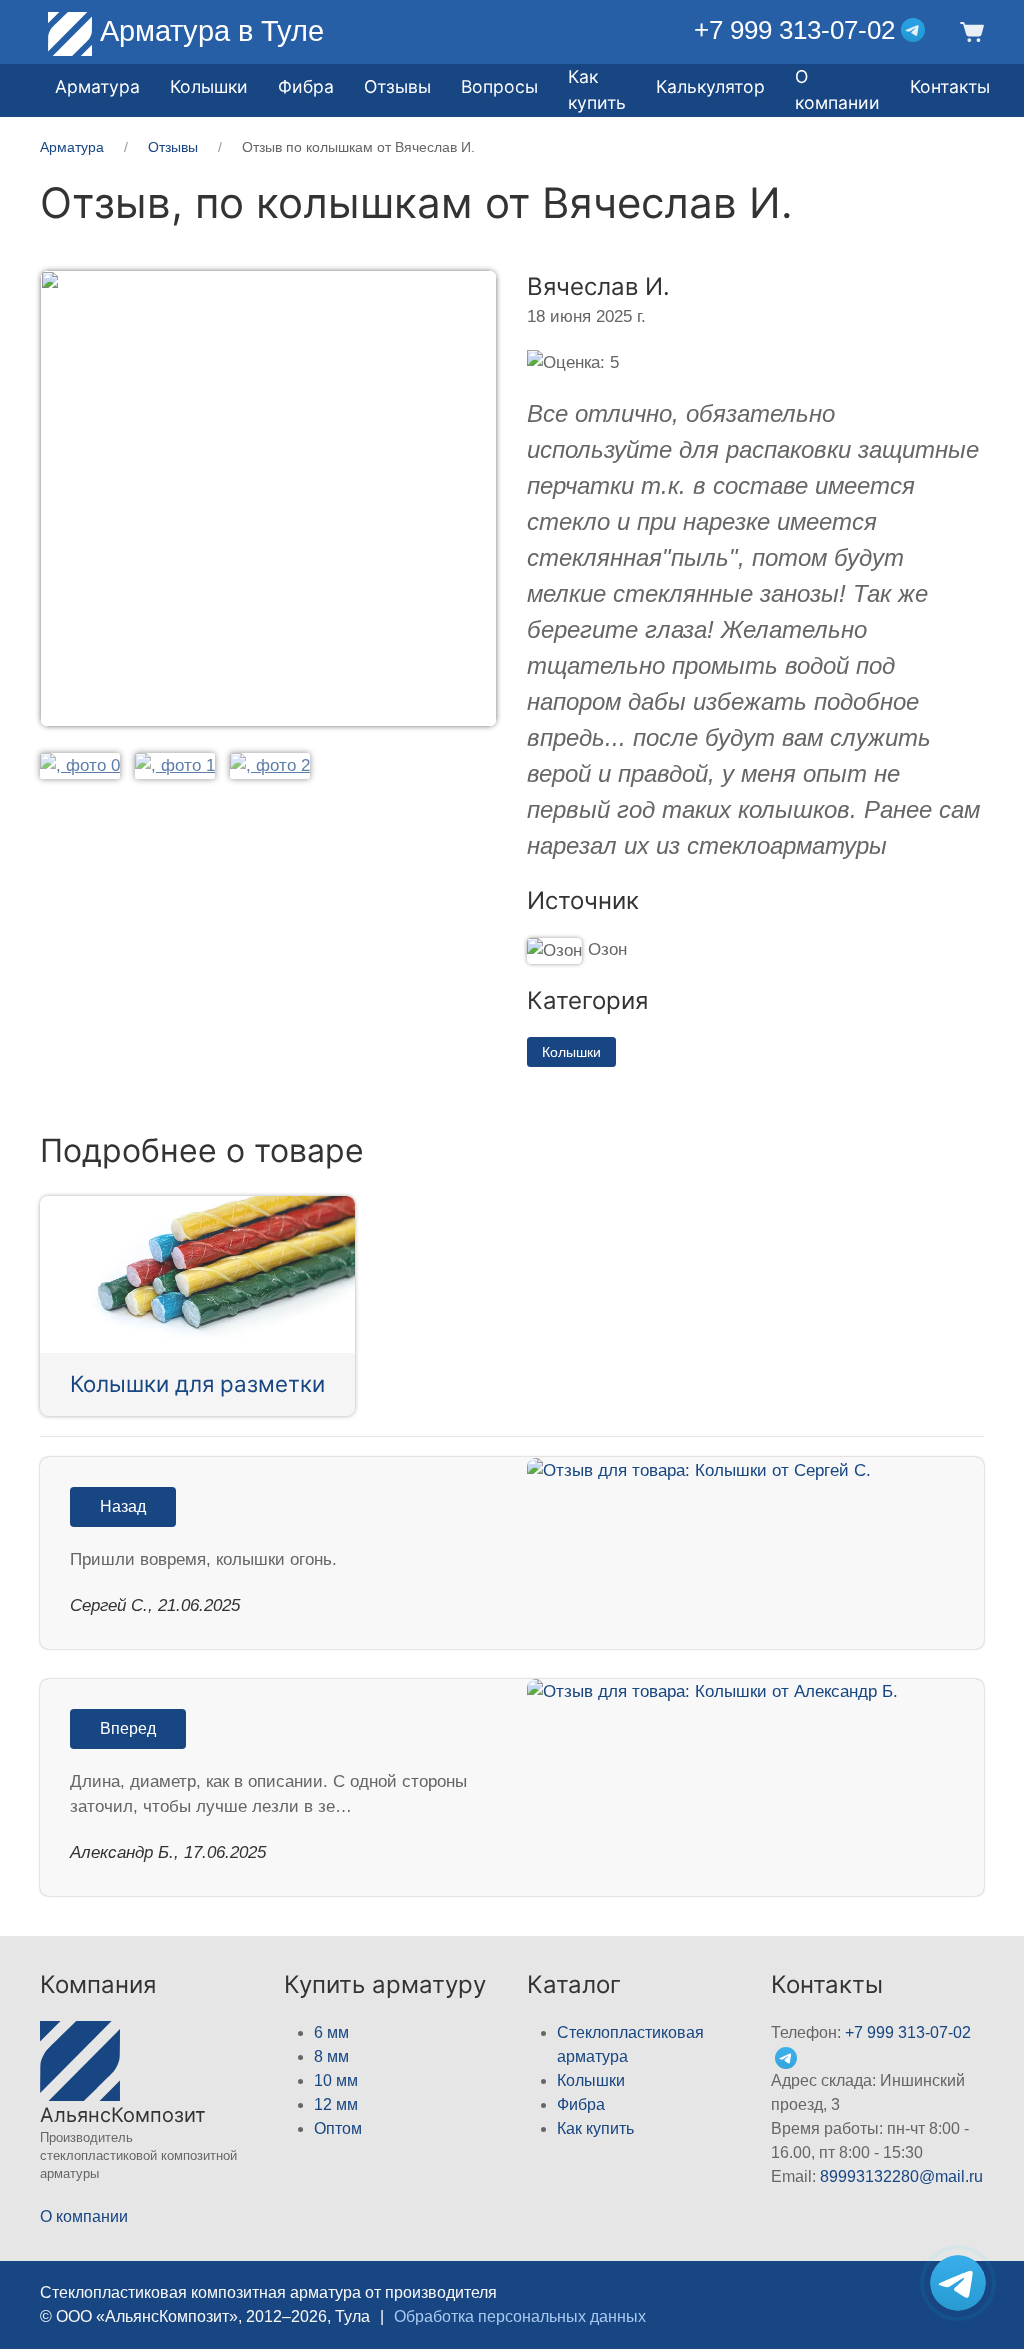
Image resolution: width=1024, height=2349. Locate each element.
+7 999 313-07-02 (794, 30)
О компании (837, 89)
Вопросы (499, 86)
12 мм (336, 2104)
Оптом (338, 2128)
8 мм (331, 2056)
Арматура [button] (97, 86)
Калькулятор (710, 86)
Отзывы (397, 86)
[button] (969, 30)
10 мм (336, 2080)
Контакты (950, 86)
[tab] (80, 764)
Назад (123, 1506)
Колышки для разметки (197, 1383)
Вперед (128, 1728)
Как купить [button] (597, 89)
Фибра (306, 86)
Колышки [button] (209, 86)
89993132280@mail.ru (901, 2176)
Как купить (595, 2128)
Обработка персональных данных (520, 2316)
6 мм (331, 2032)
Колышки (571, 1052)
